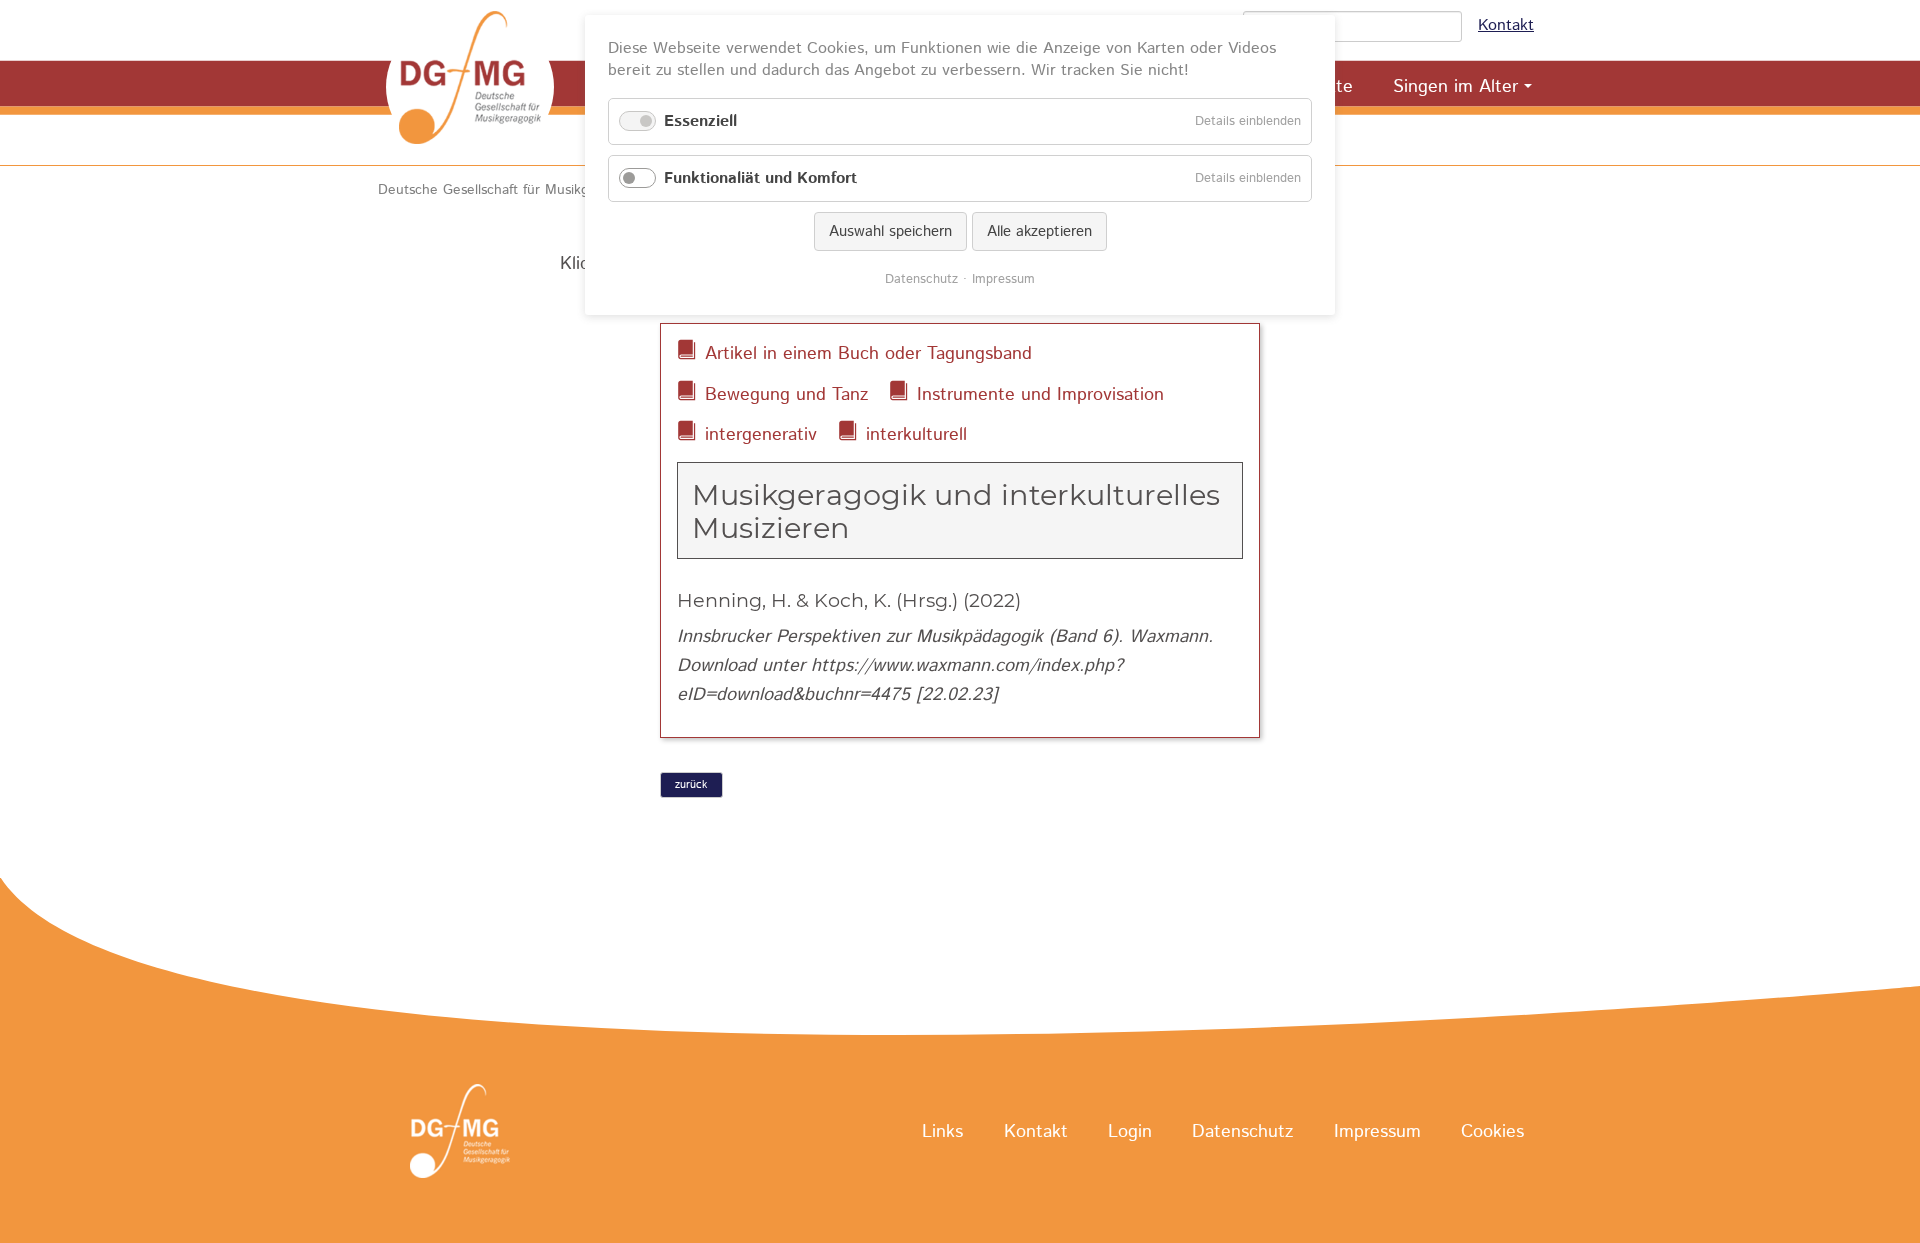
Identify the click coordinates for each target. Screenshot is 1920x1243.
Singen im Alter (1455, 87)
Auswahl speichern (890, 231)
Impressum (1377, 1132)
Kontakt (1506, 25)
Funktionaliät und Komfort (760, 178)
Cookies (1492, 1132)
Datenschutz (1242, 1132)
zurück (691, 785)
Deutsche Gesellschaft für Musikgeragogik (510, 190)
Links (942, 1132)
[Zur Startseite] (470, 87)
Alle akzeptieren (1039, 231)
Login (1130, 1132)
